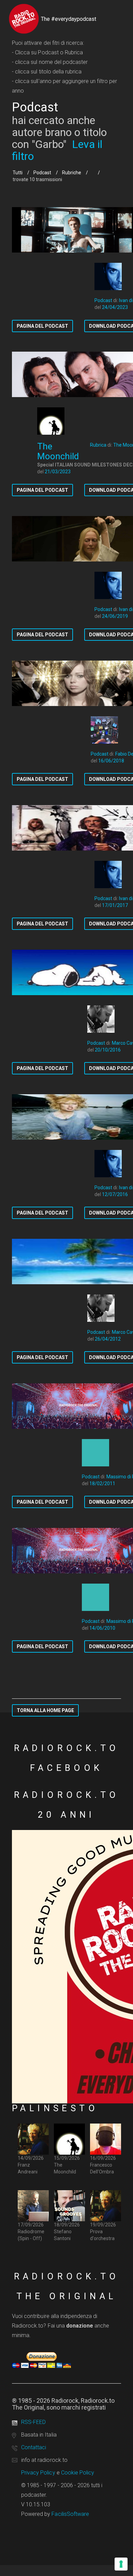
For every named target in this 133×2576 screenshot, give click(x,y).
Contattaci (34, 2447)
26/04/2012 (108, 1339)
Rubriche (72, 173)
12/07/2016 (115, 1194)
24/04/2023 (115, 307)
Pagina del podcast (42, 326)
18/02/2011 (102, 1483)
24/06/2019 (115, 616)
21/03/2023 (58, 472)
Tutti (18, 173)
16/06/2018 (111, 761)
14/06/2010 (102, 1628)
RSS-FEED (33, 2422)
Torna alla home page (45, 1710)
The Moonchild (58, 451)
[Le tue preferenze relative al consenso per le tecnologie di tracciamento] (121, 2564)
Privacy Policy (38, 2473)
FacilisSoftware (70, 2514)
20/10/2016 (108, 1050)
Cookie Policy (78, 2473)
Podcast (42, 173)
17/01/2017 (115, 905)
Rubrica (98, 445)
